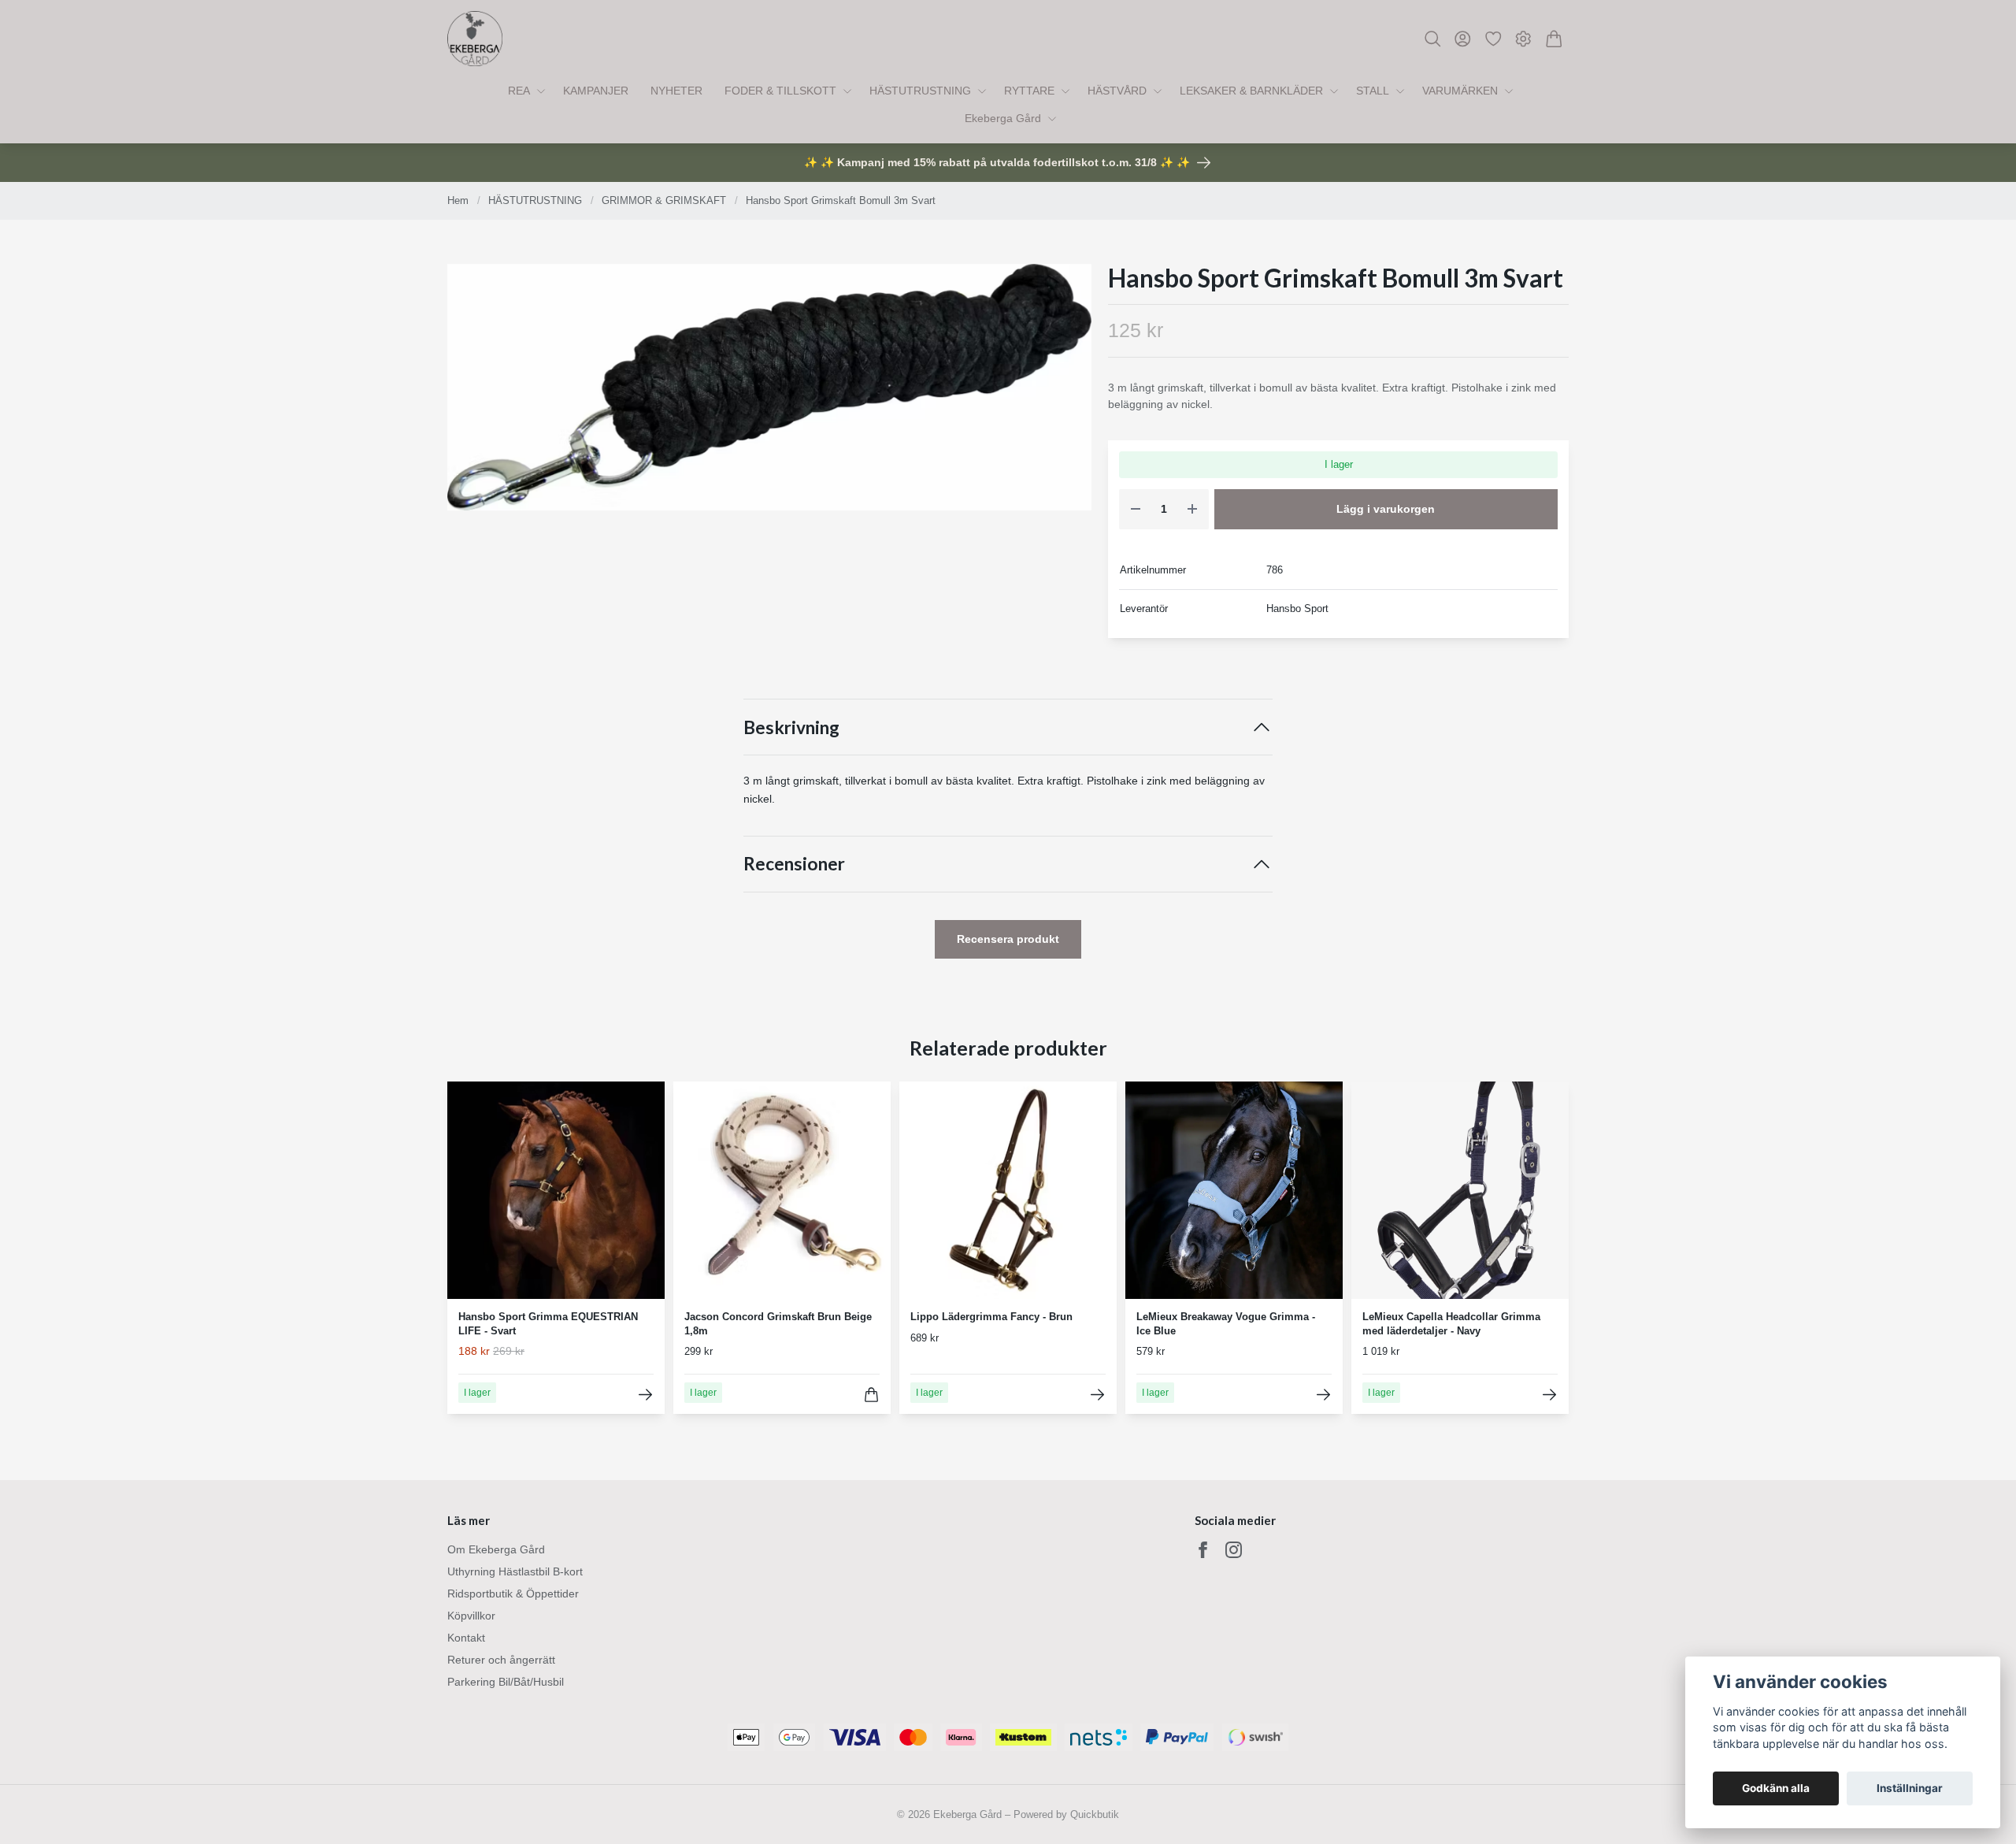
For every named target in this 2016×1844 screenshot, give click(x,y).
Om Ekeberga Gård (496, 1549)
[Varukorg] (1554, 39)
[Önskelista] (1493, 39)
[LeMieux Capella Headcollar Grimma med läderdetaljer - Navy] (1549, 1395)
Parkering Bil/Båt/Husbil (506, 1682)
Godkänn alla (1776, 1788)
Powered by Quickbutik (1066, 1814)
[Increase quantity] (1192, 509)
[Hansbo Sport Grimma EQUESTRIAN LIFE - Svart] (645, 1395)
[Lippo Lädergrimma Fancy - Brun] (1097, 1395)
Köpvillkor (471, 1616)
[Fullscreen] (769, 388)
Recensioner (794, 864)
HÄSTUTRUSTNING (535, 200)
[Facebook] (1203, 1550)
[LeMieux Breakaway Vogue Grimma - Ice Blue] (1323, 1395)
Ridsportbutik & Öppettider (513, 1594)
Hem (458, 200)
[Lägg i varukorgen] (871, 1395)
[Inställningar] (1523, 39)
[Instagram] (1234, 1550)
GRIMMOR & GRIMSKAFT (664, 200)
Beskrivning (791, 727)
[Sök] (1433, 39)
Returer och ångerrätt (501, 1660)
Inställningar (1910, 1788)
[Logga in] (1463, 39)
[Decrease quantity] (1136, 509)
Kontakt (466, 1638)
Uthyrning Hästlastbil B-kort (515, 1571)
